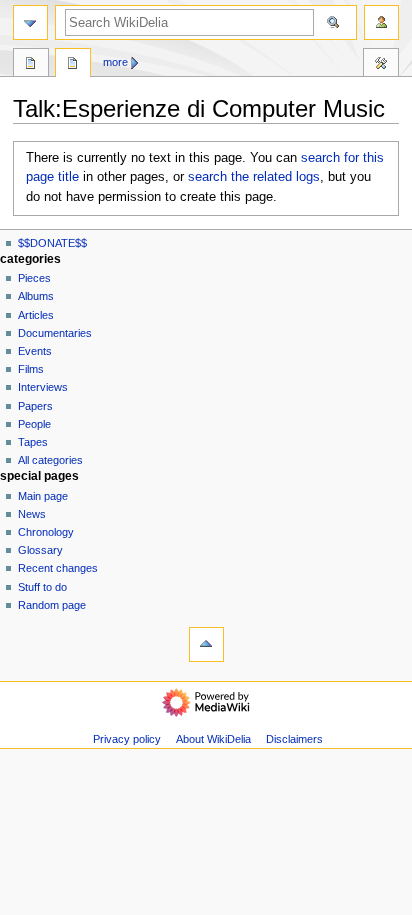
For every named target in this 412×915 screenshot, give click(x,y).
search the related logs (254, 177)
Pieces (34, 278)
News (32, 514)
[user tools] (381, 22)
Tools (381, 65)
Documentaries (55, 333)
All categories (50, 460)
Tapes (33, 442)
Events (35, 351)
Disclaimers (294, 739)
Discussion (73, 65)
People (34, 424)
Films (31, 369)
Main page (43, 496)
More (115, 62)
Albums (36, 296)
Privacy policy (127, 739)
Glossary (40, 550)
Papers (35, 406)
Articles (36, 315)
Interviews (43, 387)
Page (31, 65)
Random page (52, 605)
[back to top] (206, 644)
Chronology (46, 532)
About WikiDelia (213, 739)
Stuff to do (42, 587)
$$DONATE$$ (52, 243)
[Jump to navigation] (30, 22)
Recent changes (58, 568)
